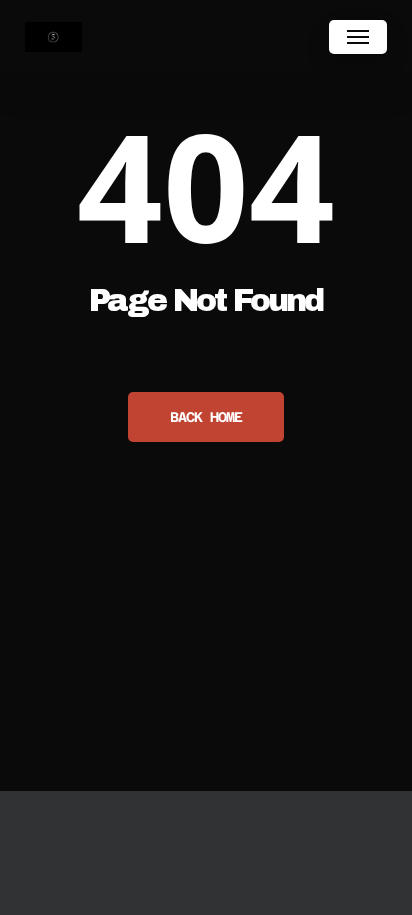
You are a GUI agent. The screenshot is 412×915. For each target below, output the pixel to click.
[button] (358, 37)
